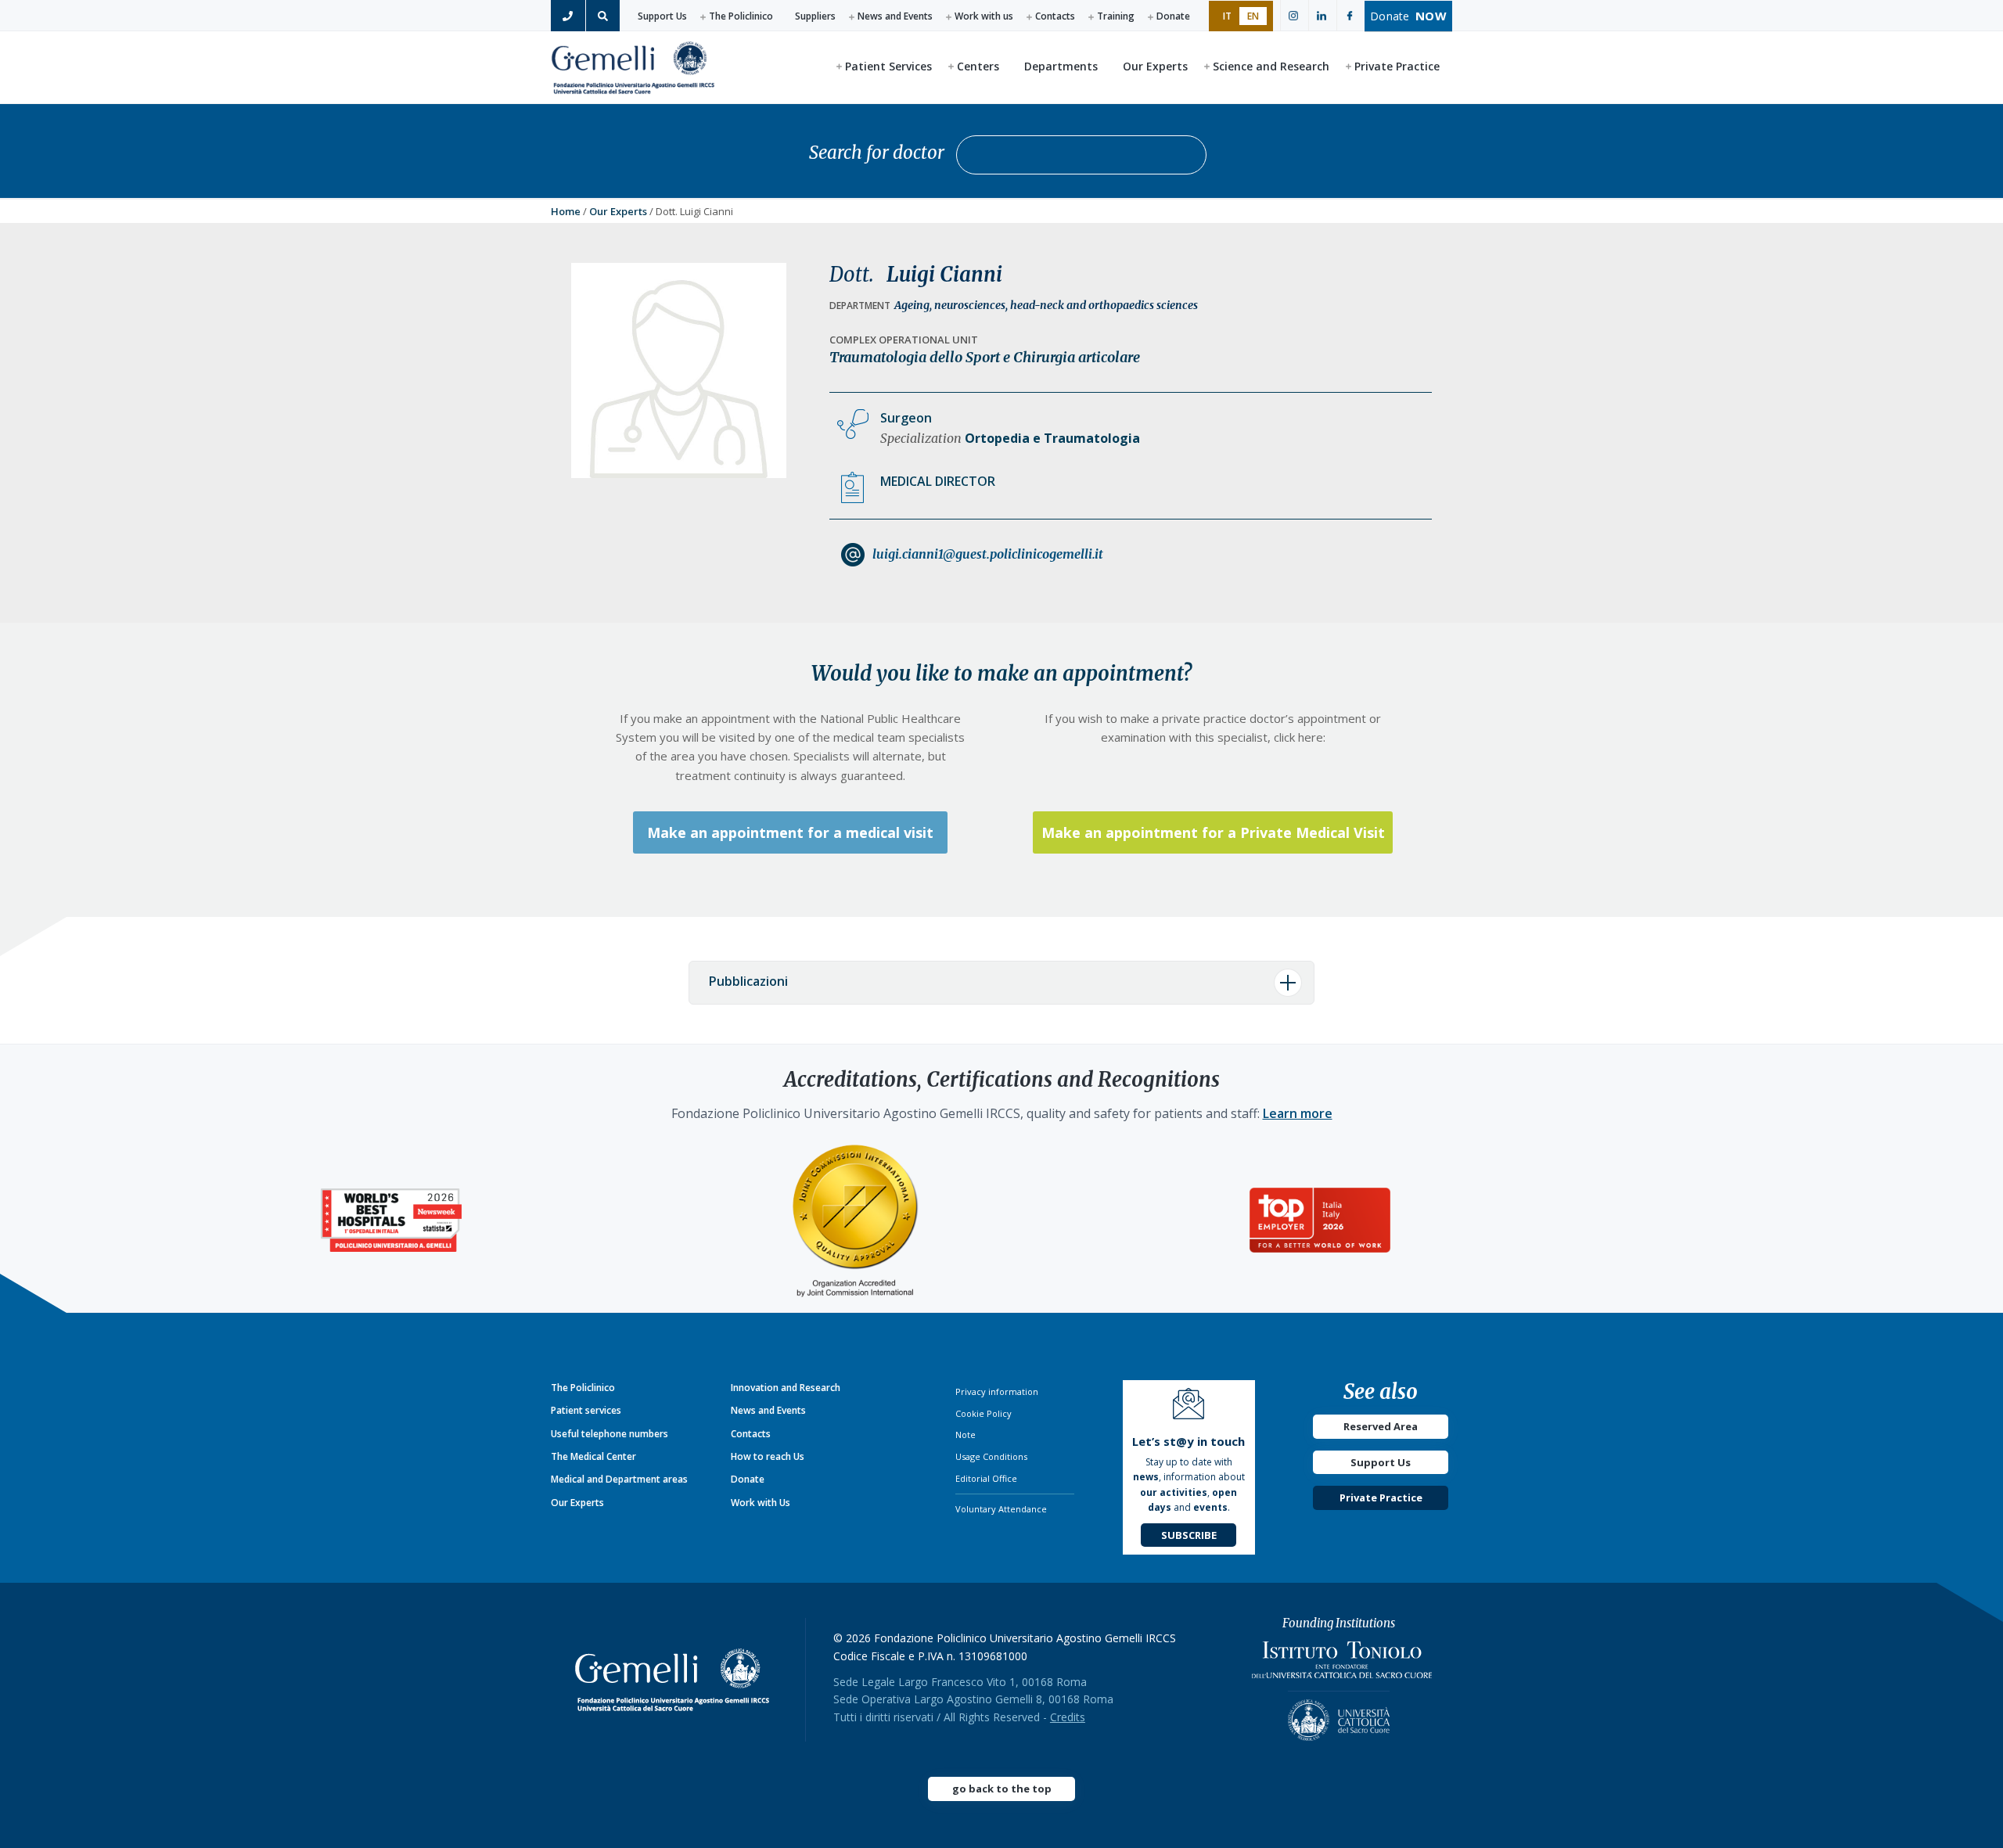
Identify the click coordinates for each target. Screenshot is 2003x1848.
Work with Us (761, 1503)
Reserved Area (1381, 1426)
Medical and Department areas (619, 1479)
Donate (1173, 16)
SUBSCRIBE (1189, 1535)
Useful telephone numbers (610, 1434)
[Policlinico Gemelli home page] (678, 1680)
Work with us (984, 16)
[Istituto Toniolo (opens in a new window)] (1342, 1664)
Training (1116, 16)
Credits (1068, 1717)
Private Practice (1381, 1497)
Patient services (586, 1410)
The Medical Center (593, 1456)
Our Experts (618, 211)
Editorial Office (986, 1478)
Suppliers (815, 16)
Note (966, 1435)
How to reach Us (768, 1456)
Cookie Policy (984, 1413)
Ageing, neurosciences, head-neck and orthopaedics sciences (1046, 305)
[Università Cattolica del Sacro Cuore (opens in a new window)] (1339, 1716)
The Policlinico (741, 16)
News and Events (895, 16)
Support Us (662, 16)
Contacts (1055, 16)
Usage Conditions (991, 1456)
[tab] (1001, 983)
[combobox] (1081, 155)
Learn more (1298, 1113)
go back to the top (1002, 1789)
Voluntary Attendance (1001, 1509)
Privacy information (997, 1391)
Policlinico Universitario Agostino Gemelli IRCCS (633, 67)
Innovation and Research (786, 1388)
